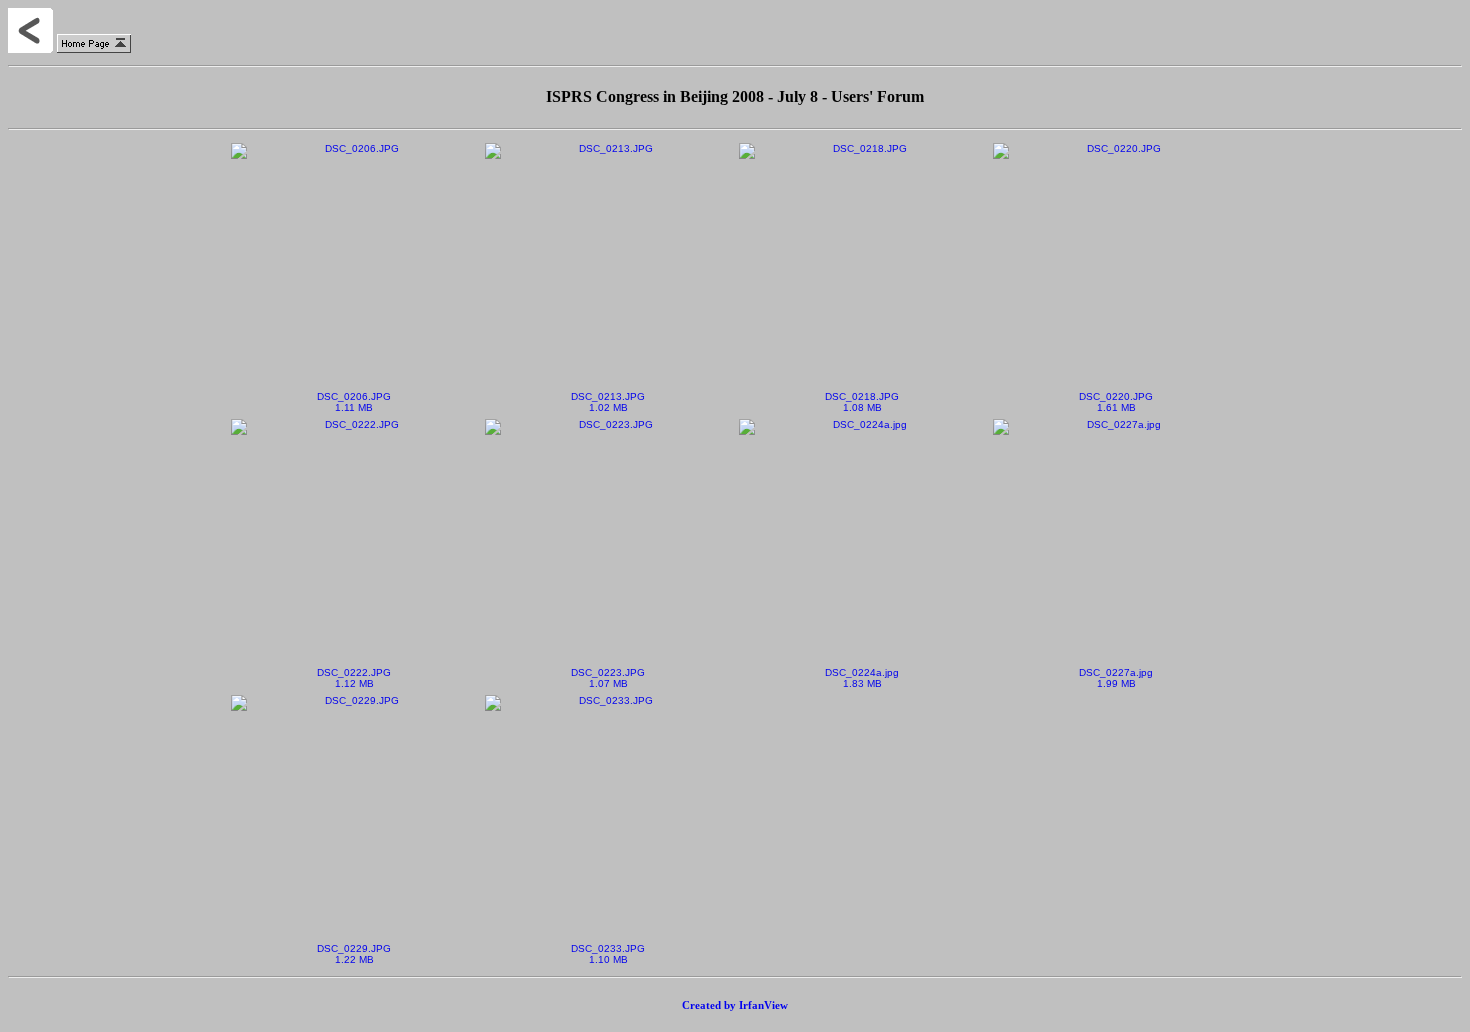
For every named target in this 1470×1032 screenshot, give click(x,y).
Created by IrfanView (735, 1005)
